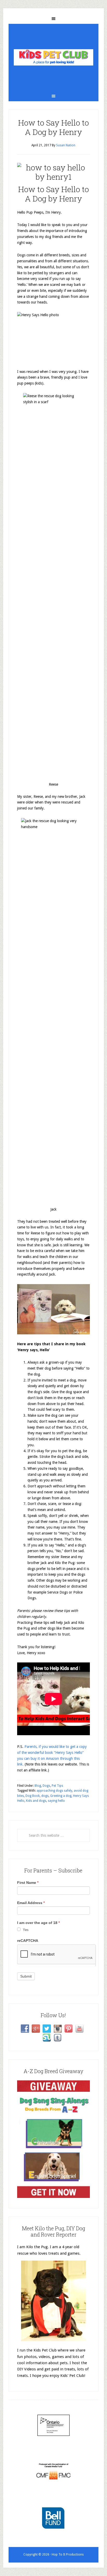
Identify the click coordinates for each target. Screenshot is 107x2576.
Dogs (46, 1786)
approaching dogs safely (54, 1791)
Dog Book (33, 1796)
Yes (25, 1930)
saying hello (56, 1801)
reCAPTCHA (28, 1941)
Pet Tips (57, 1786)
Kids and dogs (36, 1801)
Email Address (31, 1903)
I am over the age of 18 (38, 1923)
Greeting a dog (61, 1796)
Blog (38, 1786)
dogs (45, 1796)
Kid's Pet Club (53, 57)
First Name (28, 1883)
